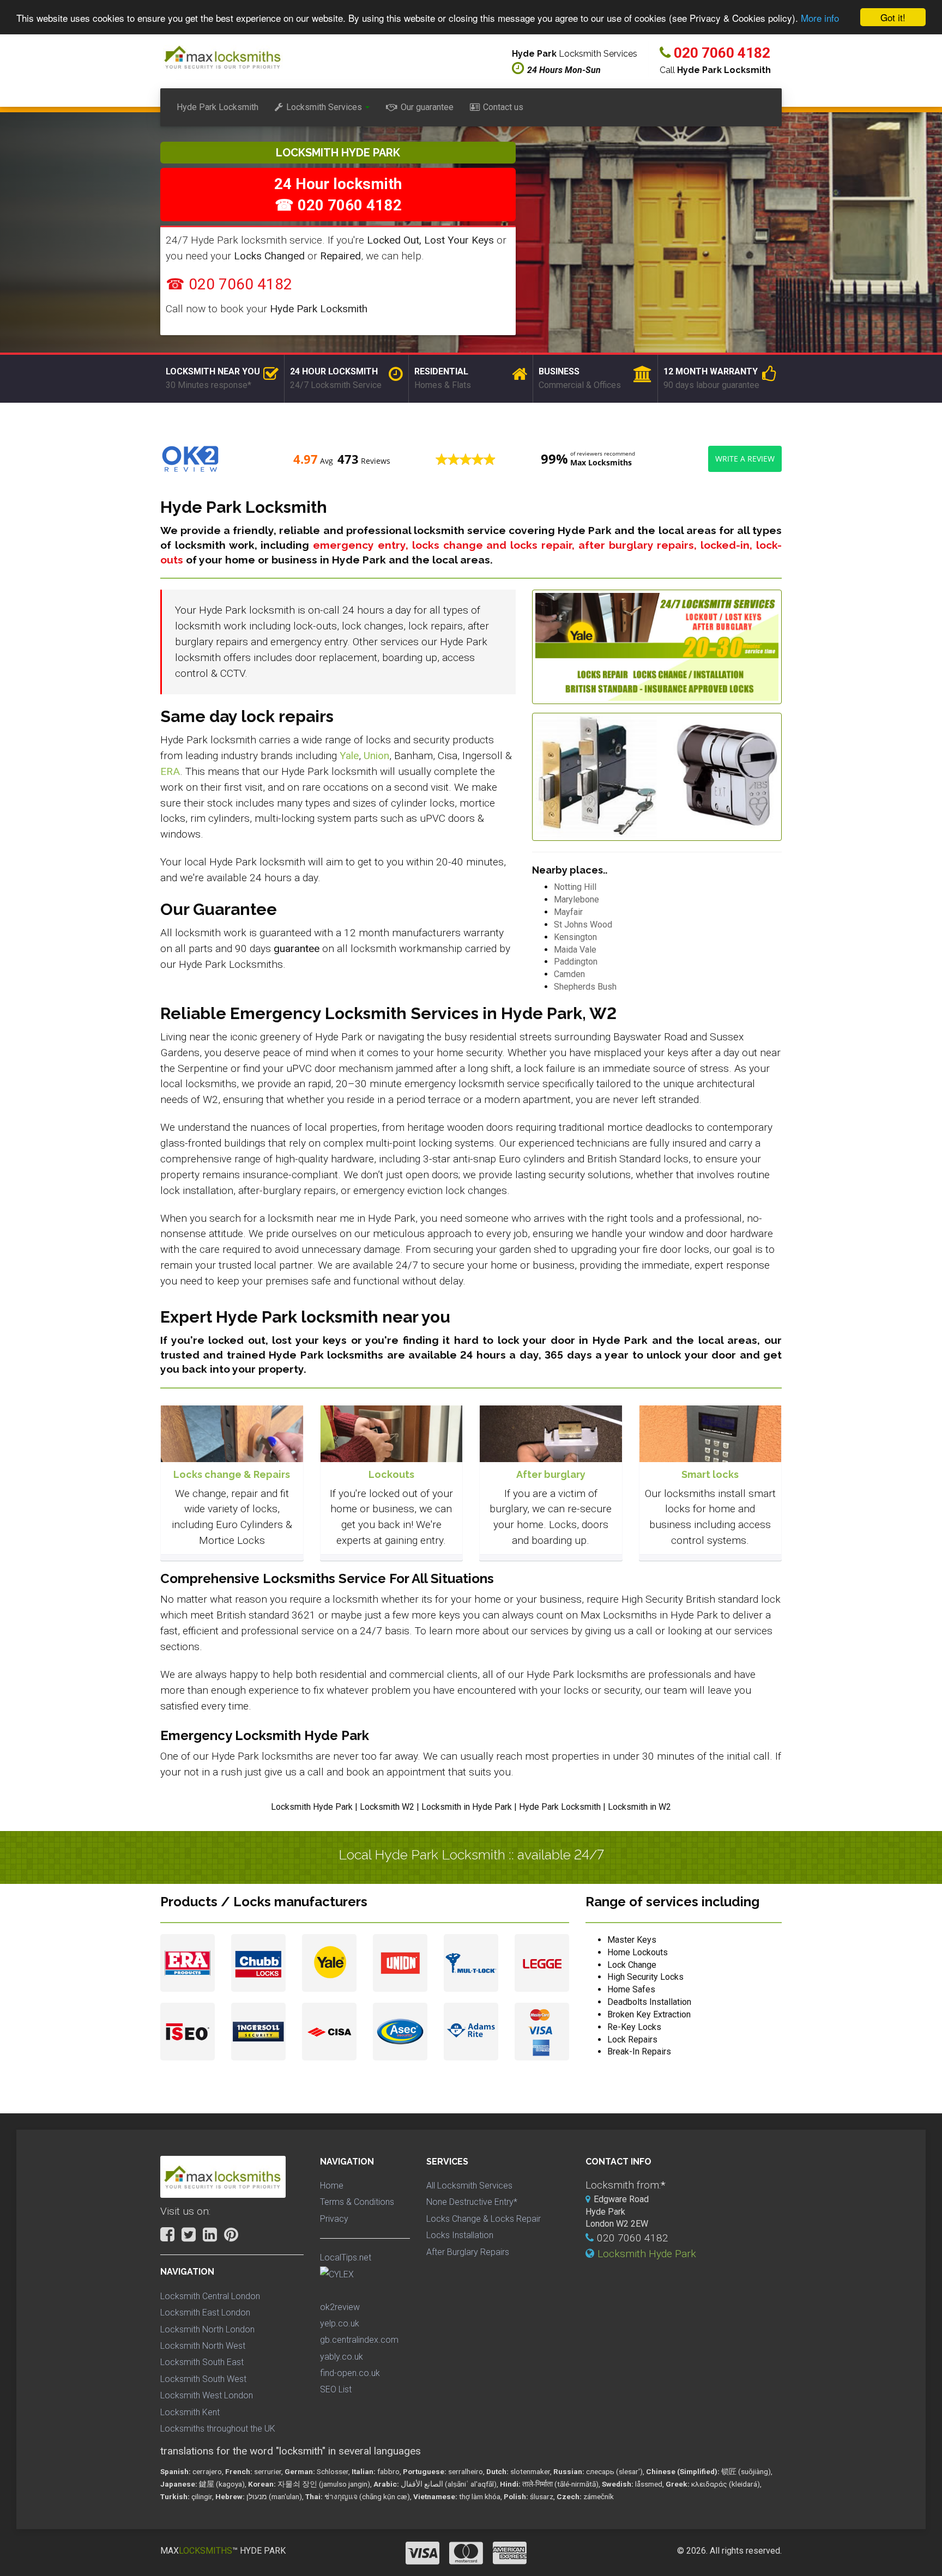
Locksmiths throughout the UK (218, 2429)
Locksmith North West (203, 2346)
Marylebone (576, 899)
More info (820, 18)
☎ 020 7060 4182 (229, 284)
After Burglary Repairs (468, 2252)
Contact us (503, 107)
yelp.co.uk (340, 2323)
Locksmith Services (324, 107)
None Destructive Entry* (472, 2202)
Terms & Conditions (357, 2202)
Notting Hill (575, 887)
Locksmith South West (203, 2379)
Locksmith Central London (210, 2296)
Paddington (576, 962)
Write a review (745, 459)
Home (332, 2186)
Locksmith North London (207, 2329)
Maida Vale (575, 950)
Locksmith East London (205, 2313)
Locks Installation (460, 2235)
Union (376, 756)
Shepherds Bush (585, 987)
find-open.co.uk (350, 2373)
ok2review (340, 2307)
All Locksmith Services (469, 2186)
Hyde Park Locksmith (218, 107)
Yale (349, 756)
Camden (569, 974)
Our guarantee (427, 107)
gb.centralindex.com (359, 2340)
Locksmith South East (202, 2362)
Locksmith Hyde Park (647, 2254)
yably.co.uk (342, 2357)
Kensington (575, 937)
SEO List (336, 2389)
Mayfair (568, 912)
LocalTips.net (346, 2257)
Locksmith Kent (190, 2412)
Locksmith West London (207, 2395)
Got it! (893, 17)
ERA (170, 771)
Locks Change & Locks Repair (484, 2219)
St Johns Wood (583, 925)
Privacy (334, 2219)
